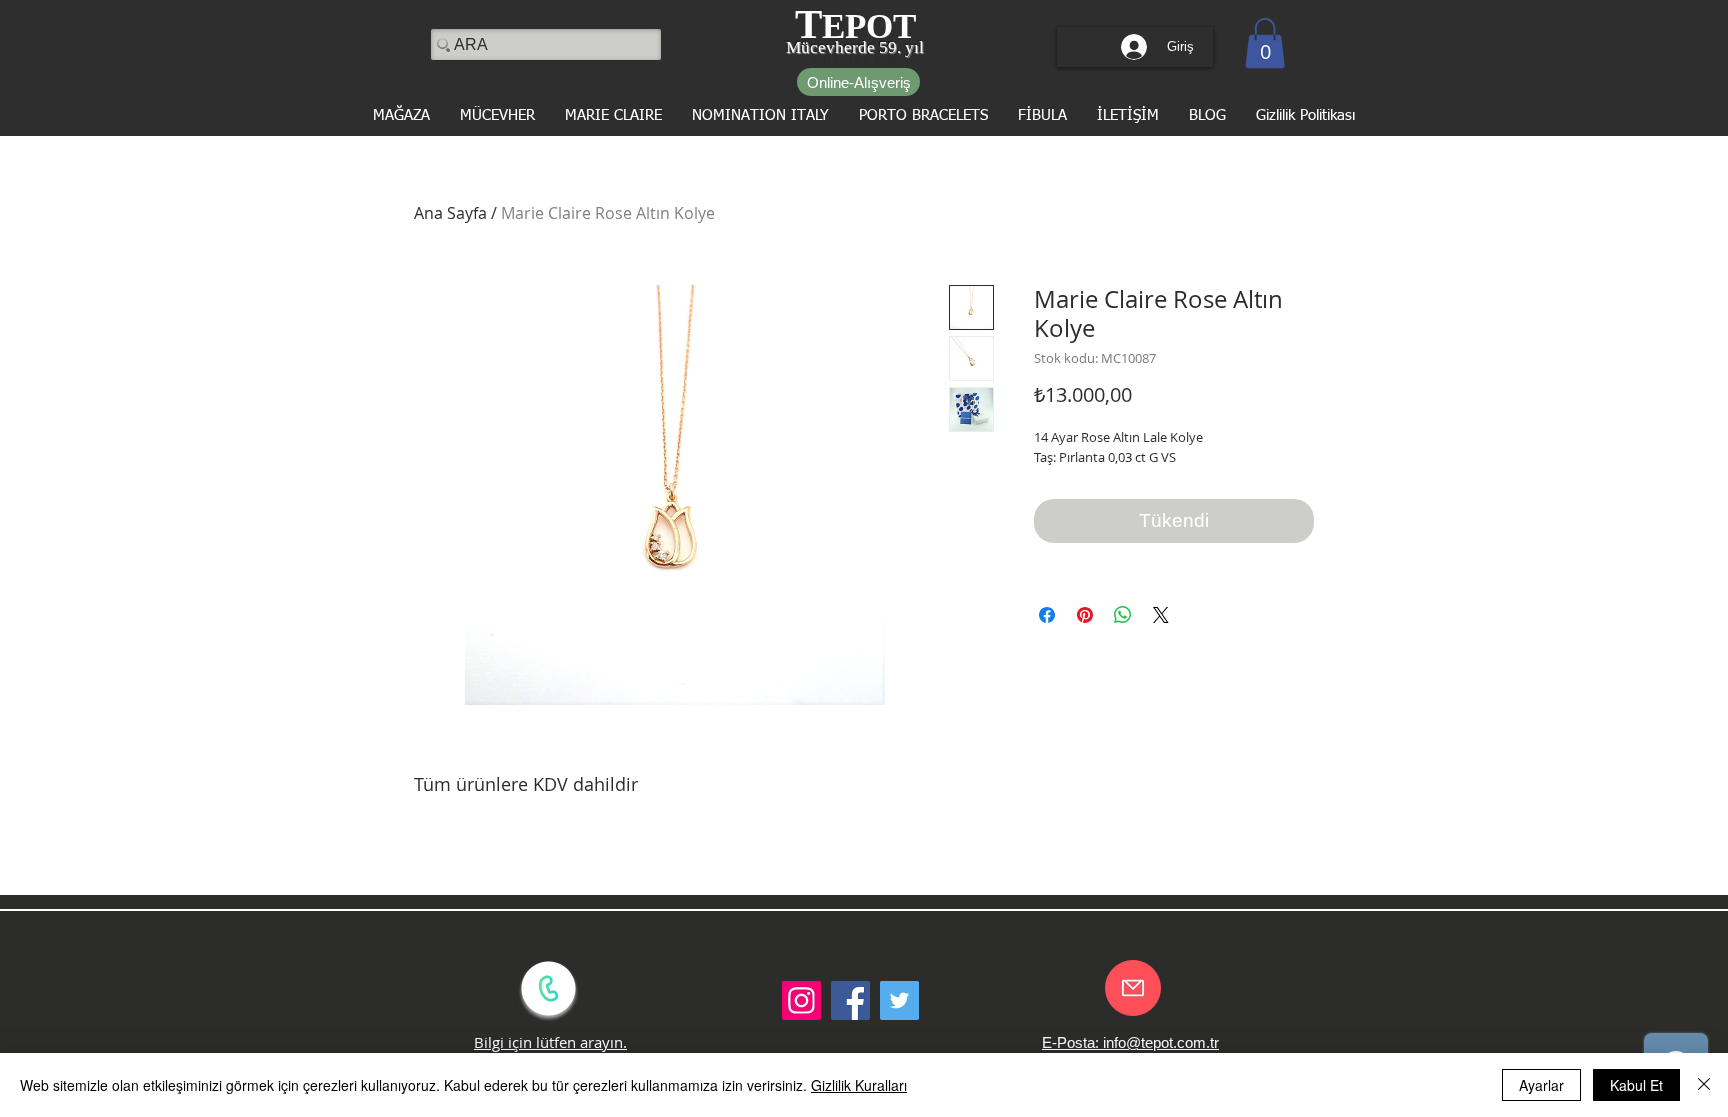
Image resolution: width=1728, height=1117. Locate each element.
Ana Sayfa (450, 213)
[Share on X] (1161, 615)
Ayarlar (1541, 1085)
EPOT (869, 26)
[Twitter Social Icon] (899, 1000)
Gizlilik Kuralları (859, 1085)
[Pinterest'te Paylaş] (1085, 615)
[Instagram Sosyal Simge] (801, 1000)
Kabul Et (1636, 1085)
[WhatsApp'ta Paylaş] (1123, 615)
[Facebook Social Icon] (850, 1000)
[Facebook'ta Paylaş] (1047, 615)
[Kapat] (1704, 1085)
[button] (1265, 43)
